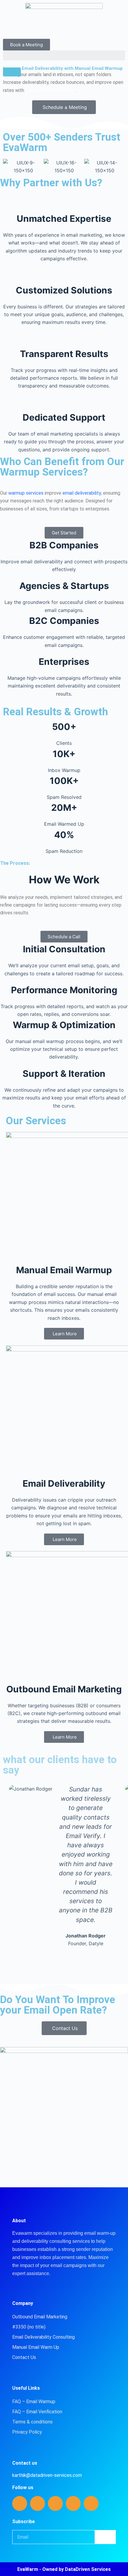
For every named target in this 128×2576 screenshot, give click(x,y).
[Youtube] (73, 2503)
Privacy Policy (27, 2432)
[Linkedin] (20, 2503)
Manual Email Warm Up (36, 2347)
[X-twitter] (91, 2503)
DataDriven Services (88, 2569)
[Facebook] (38, 2503)
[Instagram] (55, 2503)
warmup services (26, 493)
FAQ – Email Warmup (34, 2402)
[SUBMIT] (105, 2537)
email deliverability (82, 493)
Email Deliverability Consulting (43, 2337)
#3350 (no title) (29, 2327)
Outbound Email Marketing (40, 2317)
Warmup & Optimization (64, 1025)
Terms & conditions (32, 2422)
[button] (64, 55)
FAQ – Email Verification (37, 2412)
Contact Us (24, 2357)
